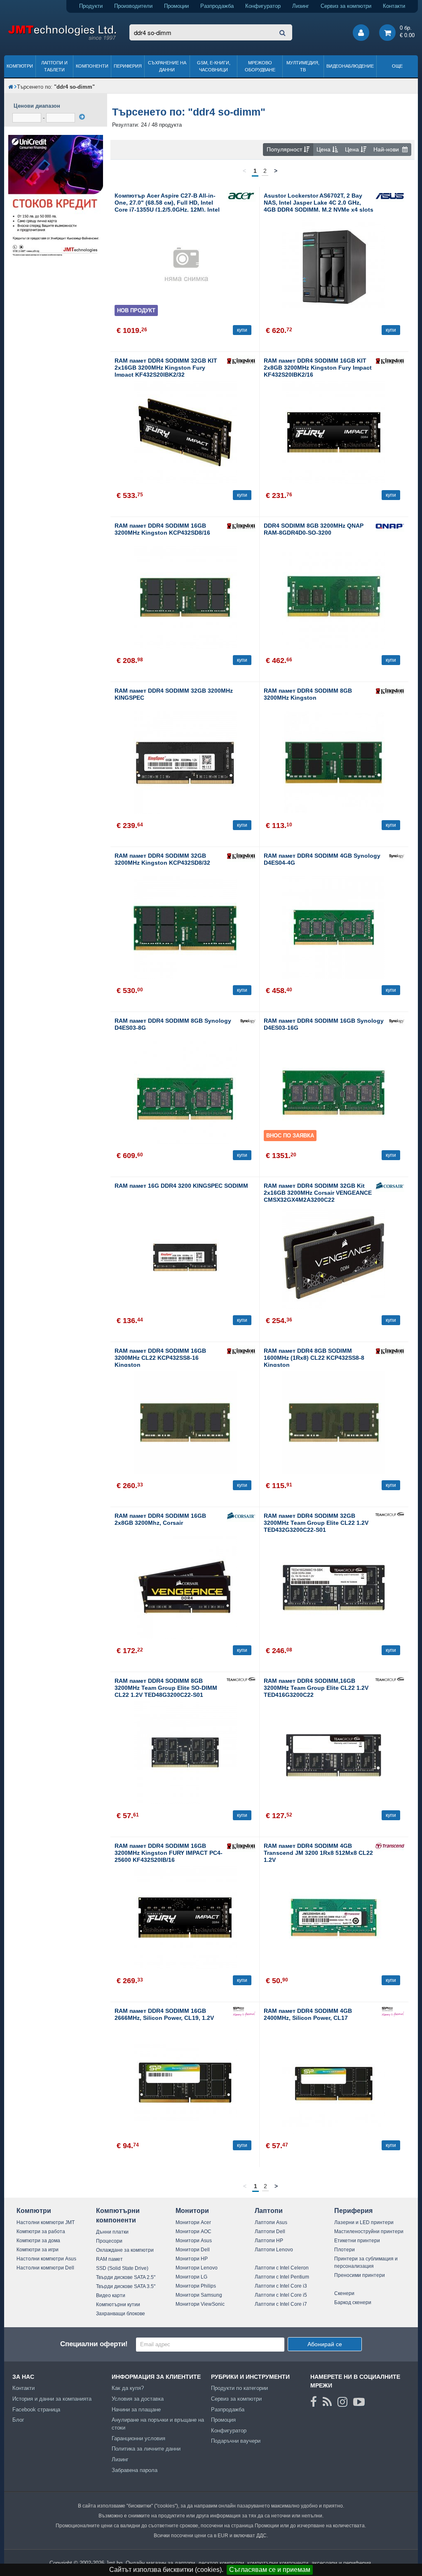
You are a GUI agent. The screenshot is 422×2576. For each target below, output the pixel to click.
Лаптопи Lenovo (274, 2250)
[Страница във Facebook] (314, 2402)
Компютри (20, 66)
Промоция (223, 2420)
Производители (133, 6)
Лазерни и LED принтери (364, 2222)
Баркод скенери (353, 2302)
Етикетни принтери (357, 2241)
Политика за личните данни (146, 2449)
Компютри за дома (38, 2241)
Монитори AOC (193, 2232)
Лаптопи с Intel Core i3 (281, 2286)
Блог (18, 2420)
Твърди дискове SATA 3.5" (126, 2286)
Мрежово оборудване (260, 66)
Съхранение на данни (167, 66)
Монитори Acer (193, 2222)
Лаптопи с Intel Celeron (282, 2268)
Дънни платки (112, 2232)
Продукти (91, 6)
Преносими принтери (360, 2275)
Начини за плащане (136, 2410)
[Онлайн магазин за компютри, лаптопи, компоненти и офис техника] (62, 39)
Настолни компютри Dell (45, 2268)
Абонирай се (325, 2344)
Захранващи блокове (121, 2314)
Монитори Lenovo (197, 2268)
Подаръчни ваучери (236, 2441)
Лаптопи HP (269, 2241)
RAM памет (109, 2259)
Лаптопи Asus (271, 2222)
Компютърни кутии (118, 2305)
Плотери (345, 2250)
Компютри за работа (41, 2232)
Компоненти (92, 66)
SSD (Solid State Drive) (122, 2268)
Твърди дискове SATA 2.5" (126, 2277)
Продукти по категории (239, 2388)
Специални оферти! (94, 2344)
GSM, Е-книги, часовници (214, 66)
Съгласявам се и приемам (270, 2570)
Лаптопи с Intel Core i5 (281, 2295)
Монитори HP (192, 2259)
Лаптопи (269, 2211)
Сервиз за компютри (346, 6)
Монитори (192, 2211)
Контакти (394, 6)
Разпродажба (217, 6)
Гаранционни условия (138, 2438)
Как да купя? (128, 2388)
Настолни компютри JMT (46, 2222)
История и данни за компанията (52, 2399)
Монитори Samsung (199, 2295)
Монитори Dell (193, 2250)
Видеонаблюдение (350, 66)
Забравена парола (135, 2470)
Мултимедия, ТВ (303, 66)
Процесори (109, 2241)
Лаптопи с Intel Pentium (282, 2277)
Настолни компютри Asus (46, 2259)
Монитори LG (191, 2277)
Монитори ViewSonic (200, 2304)
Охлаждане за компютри (125, 2250)
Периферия (128, 66)
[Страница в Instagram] (342, 2402)
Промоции (176, 6)
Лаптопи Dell (270, 2232)
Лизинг (301, 6)
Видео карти (111, 2295)
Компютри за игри (38, 2250)
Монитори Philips (196, 2286)
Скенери (344, 2293)
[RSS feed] (327, 2402)
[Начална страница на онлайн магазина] (11, 87)
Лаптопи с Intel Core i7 (281, 2304)
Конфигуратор (263, 6)
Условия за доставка (138, 2399)
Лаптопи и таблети (54, 66)
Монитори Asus (194, 2241)
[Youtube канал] (359, 2402)
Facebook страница (36, 2410)
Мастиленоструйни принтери (369, 2232)
